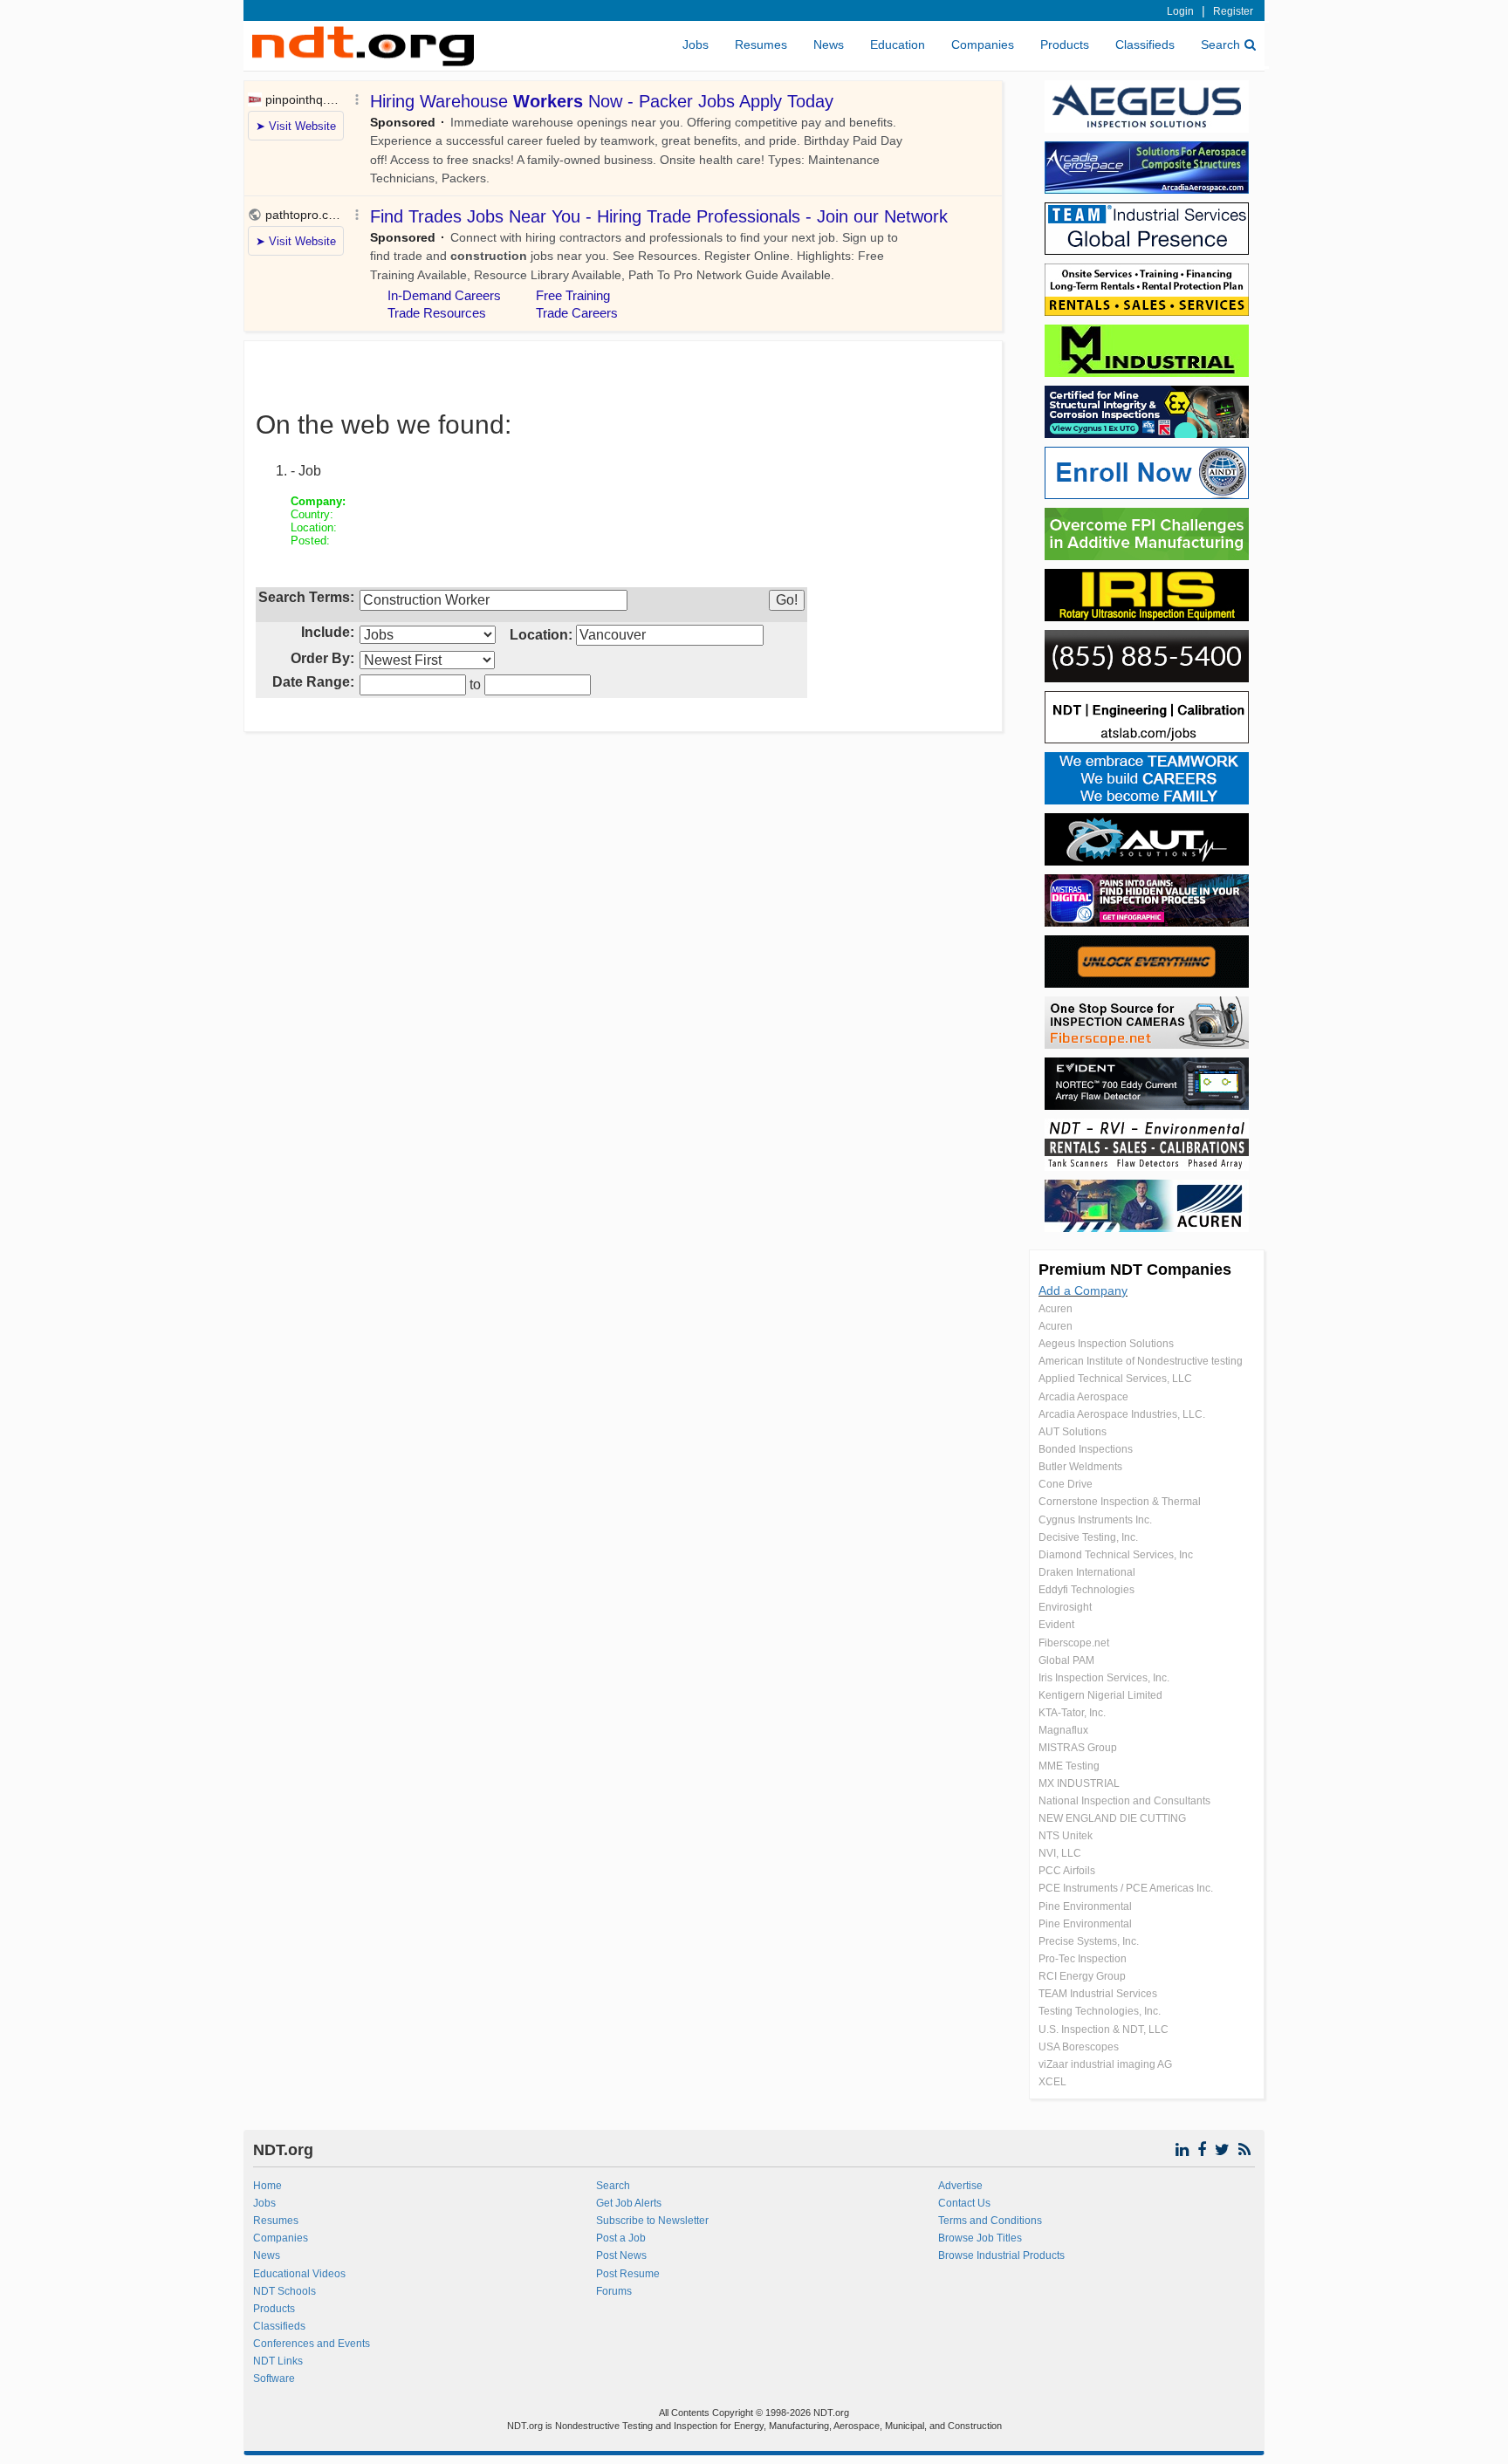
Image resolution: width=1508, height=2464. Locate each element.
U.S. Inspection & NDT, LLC (1104, 2029)
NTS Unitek (1066, 1836)
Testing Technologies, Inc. (1100, 2011)
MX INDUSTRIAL (1079, 1783)
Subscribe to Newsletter (652, 2221)
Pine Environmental (1085, 1906)
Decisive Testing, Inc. (1088, 1537)
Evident (1056, 1625)
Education (898, 44)
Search (1220, 44)
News (829, 44)
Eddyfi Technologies (1086, 1590)
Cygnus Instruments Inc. (1095, 1520)
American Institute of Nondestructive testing (1141, 1361)
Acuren (1056, 1309)
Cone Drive (1066, 1484)
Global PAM (1066, 1660)
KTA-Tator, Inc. (1072, 1713)
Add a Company (1083, 1290)
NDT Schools (284, 2291)
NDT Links (278, 2361)
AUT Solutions (1073, 1432)
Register (1233, 11)
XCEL (1052, 2082)
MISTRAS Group (1078, 1748)
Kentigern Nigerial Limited (1100, 1695)
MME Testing (1069, 1766)
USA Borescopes (1079, 2047)
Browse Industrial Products (1001, 2255)
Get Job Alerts (629, 2203)
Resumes (761, 44)
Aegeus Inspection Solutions (1106, 1344)
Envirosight (1065, 1607)
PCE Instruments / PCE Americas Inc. (1126, 1888)
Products (1065, 44)
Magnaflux (1063, 1730)
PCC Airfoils (1067, 1871)
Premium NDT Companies (1135, 1270)
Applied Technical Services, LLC (1115, 1379)
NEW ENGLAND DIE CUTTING (1112, 1818)
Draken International (1087, 1572)
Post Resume (628, 2274)
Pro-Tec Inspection (1083, 1959)
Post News (621, 2255)
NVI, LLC (1060, 1853)
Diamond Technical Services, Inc (1116, 1555)
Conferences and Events (312, 2344)
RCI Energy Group (1082, 1976)
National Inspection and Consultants (1124, 1801)
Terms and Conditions (990, 2221)
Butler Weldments (1080, 1467)
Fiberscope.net (1074, 1643)
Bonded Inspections (1086, 1449)
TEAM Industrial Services (1098, 1994)
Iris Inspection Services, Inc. (1104, 1678)
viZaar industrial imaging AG (1105, 2064)
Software (274, 2378)
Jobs (696, 44)
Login (1180, 11)
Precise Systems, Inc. (1089, 1941)
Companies (983, 44)
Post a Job (621, 2238)
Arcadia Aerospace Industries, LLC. (1122, 1414)
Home (267, 2186)
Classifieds (1145, 44)
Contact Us (964, 2203)
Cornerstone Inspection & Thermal (1120, 1502)
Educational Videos (299, 2274)
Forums (614, 2291)
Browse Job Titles (980, 2238)
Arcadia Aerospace (1083, 1397)
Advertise (960, 2186)
